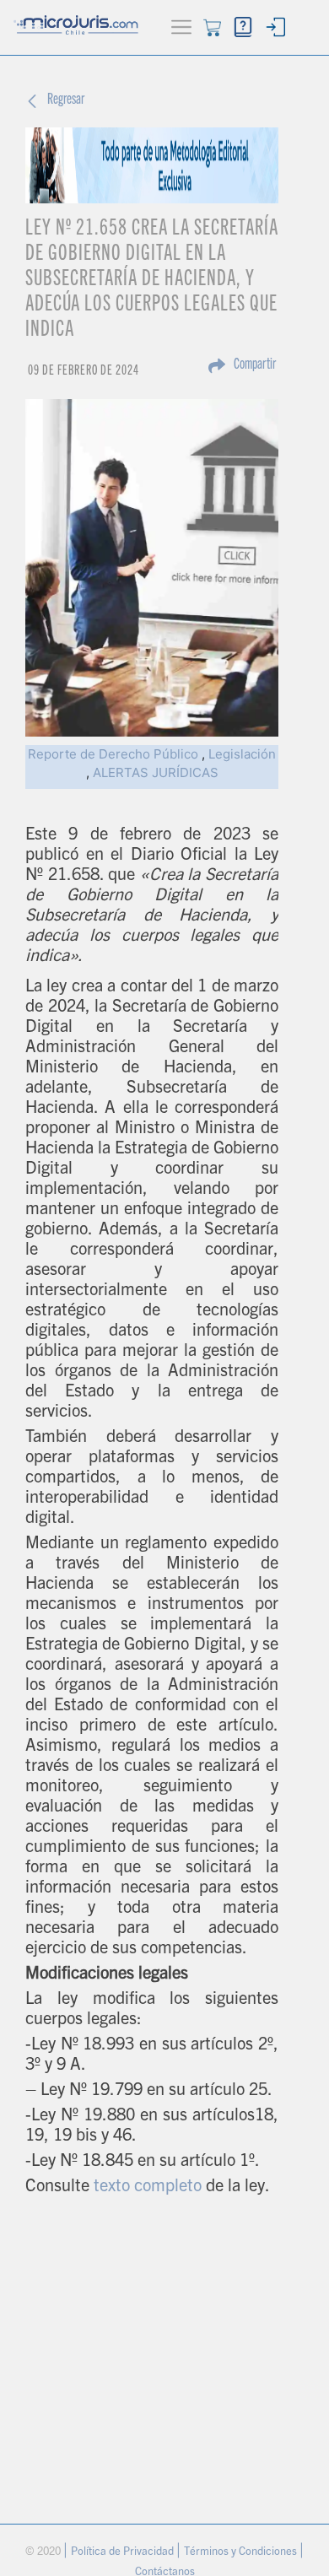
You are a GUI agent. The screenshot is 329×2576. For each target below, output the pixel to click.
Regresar (66, 100)
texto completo (148, 2188)
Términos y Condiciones (242, 2553)
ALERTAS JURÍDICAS (156, 772)
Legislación (242, 754)
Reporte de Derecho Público (113, 754)
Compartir (255, 365)
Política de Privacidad (124, 2553)
